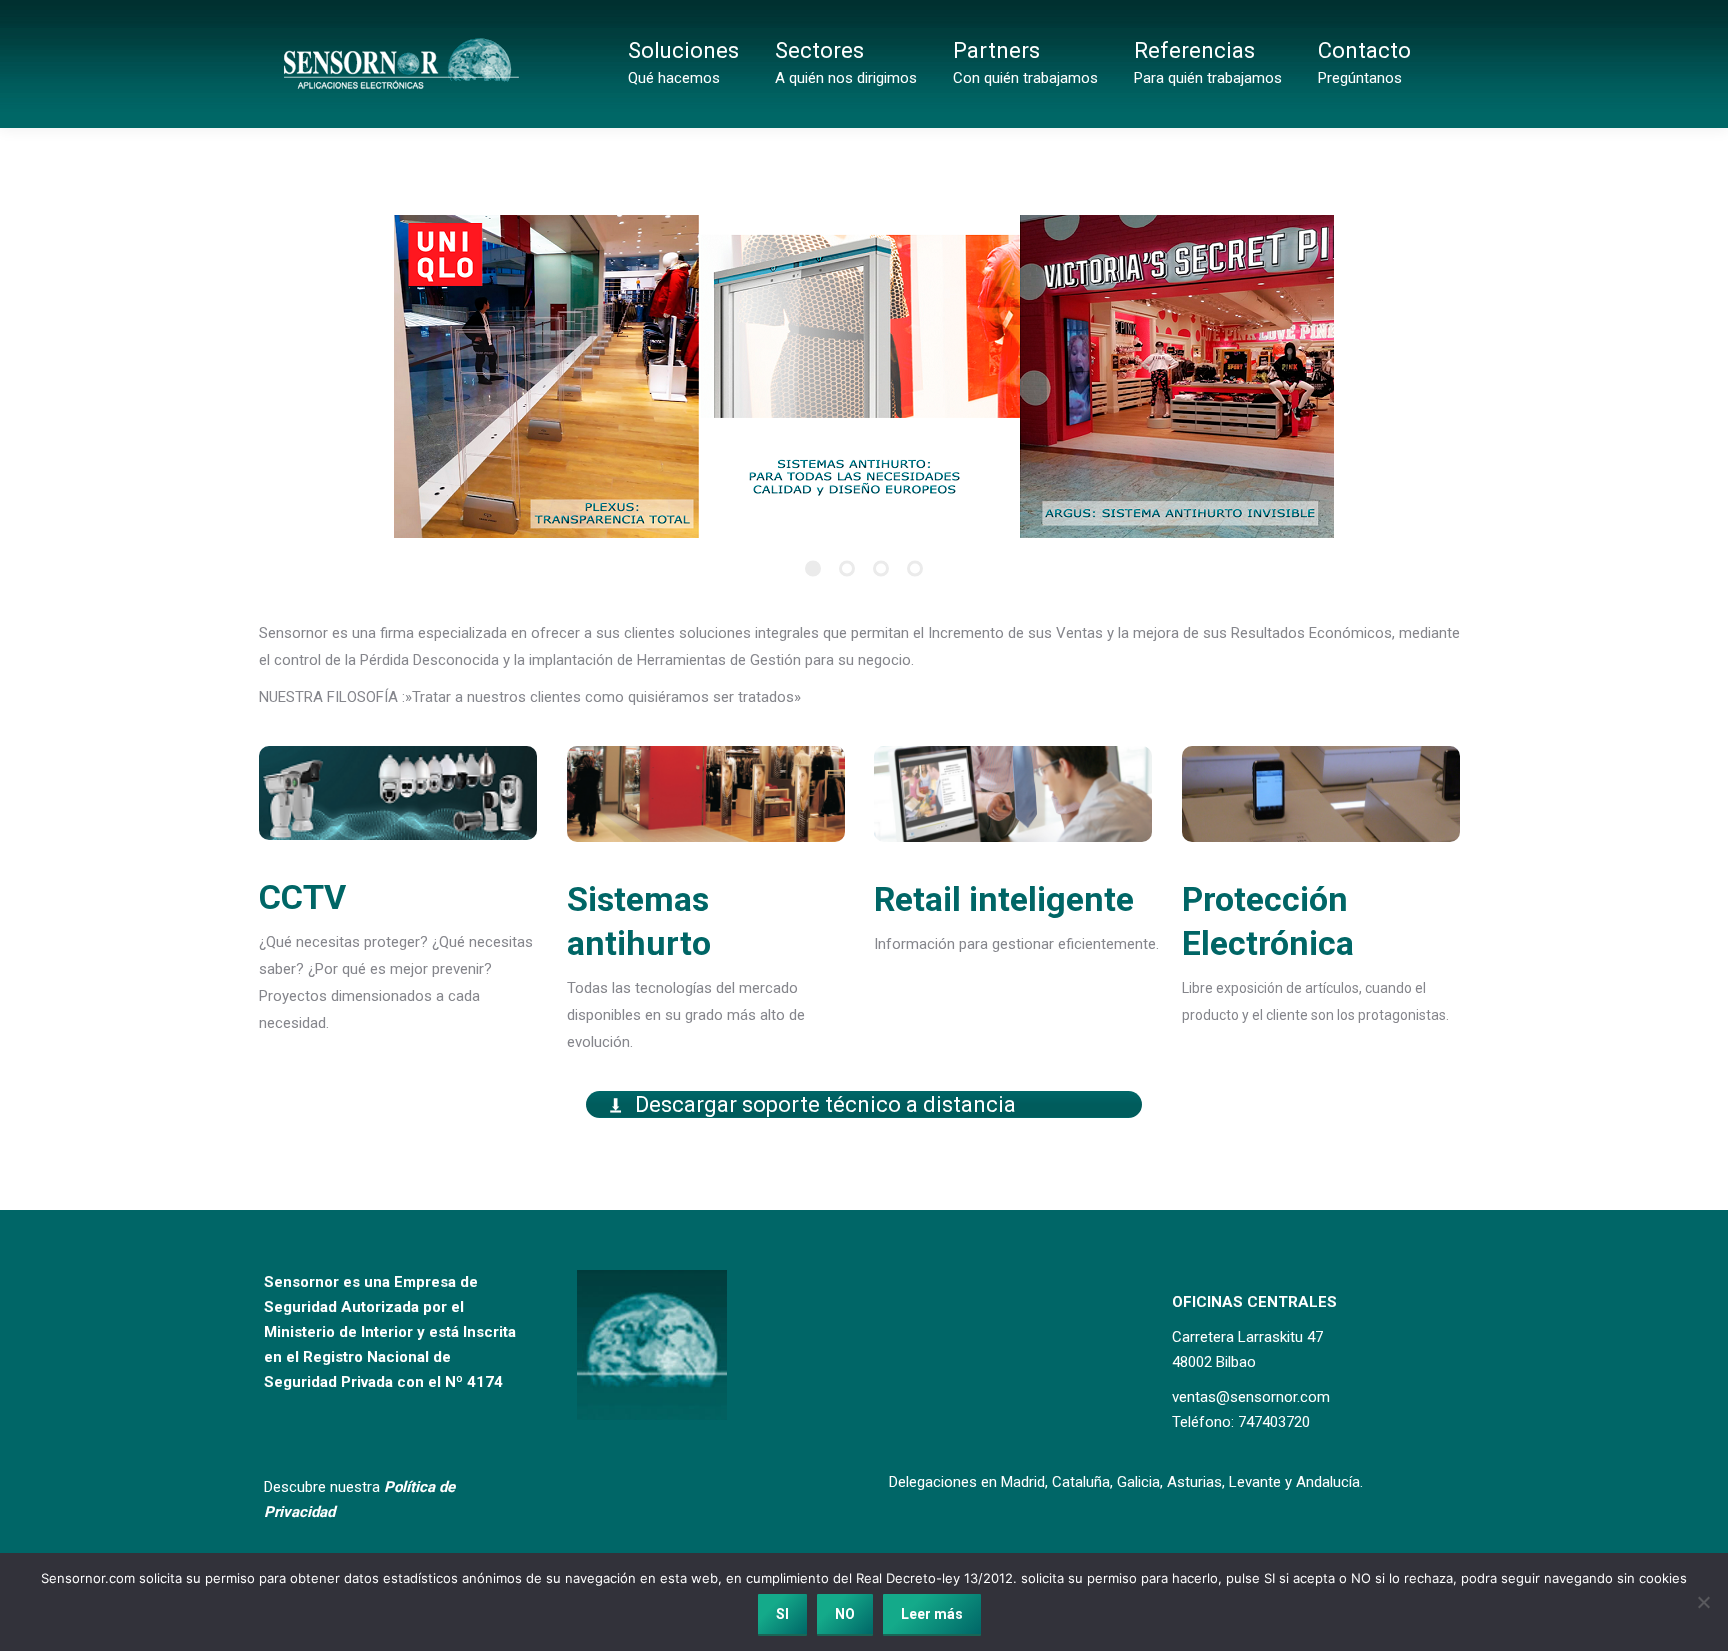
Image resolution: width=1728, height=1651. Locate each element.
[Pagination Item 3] (881, 569)
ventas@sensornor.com (1251, 1397)
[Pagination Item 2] (847, 569)
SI (782, 1614)
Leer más (932, 1614)
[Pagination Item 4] (915, 569)
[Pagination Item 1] (813, 569)
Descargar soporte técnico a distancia (825, 1104)
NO (845, 1614)
